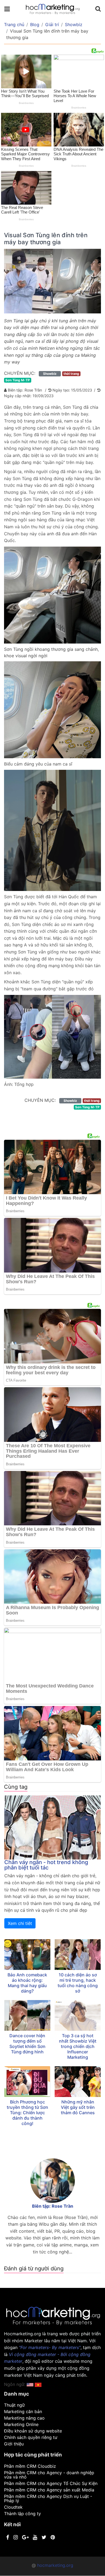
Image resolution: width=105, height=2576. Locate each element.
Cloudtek (13, 2507)
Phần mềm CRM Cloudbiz (30, 2466)
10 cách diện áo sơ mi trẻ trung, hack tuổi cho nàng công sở (78, 1983)
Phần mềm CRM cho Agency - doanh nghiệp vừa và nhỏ (49, 2475)
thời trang (71, 374)
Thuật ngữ (14, 2405)
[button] (38, 2384)
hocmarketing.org (55, 2565)
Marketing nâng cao (24, 2418)
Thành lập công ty (22, 2514)
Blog (35, 25)
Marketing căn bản (23, 2411)
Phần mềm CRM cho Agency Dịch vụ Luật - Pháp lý (48, 2498)
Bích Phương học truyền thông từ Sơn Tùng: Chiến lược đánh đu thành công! (27, 2113)
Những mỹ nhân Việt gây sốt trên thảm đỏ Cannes (78, 2107)
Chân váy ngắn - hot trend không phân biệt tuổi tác (46, 1865)
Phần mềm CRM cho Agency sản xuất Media (49, 2490)
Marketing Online (21, 2424)
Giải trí (52, 25)
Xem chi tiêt (20, 1923)
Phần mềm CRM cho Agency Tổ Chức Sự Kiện (51, 2483)
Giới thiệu (14, 2444)
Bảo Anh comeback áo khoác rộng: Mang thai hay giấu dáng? (27, 1983)
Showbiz (74, 25)
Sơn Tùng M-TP (18, 380)
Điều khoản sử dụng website (33, 2431)
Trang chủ (14, 25)
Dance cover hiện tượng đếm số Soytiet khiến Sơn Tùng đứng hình (27, 2044)
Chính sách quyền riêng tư (31, 2437)
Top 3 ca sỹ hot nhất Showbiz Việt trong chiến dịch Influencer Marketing (78, 2046)
